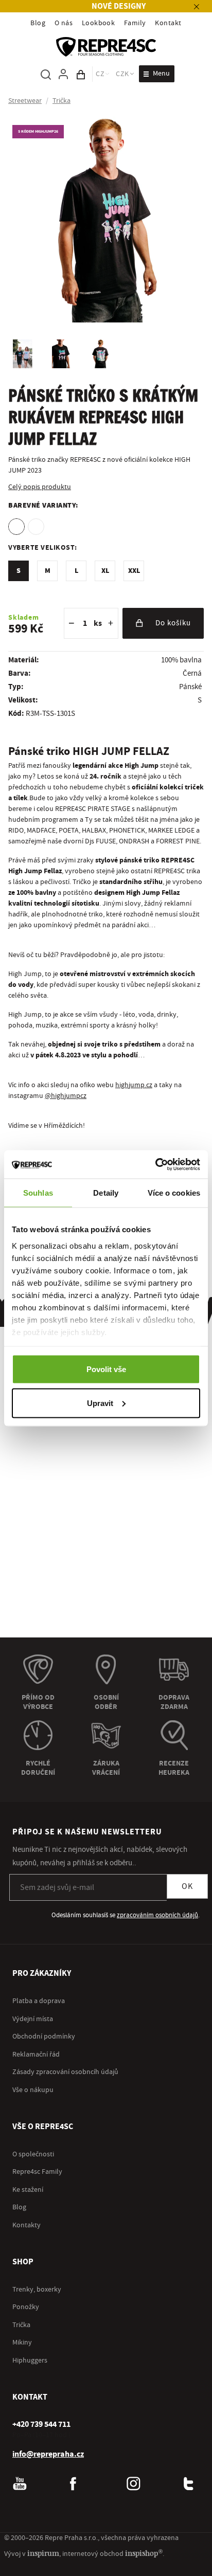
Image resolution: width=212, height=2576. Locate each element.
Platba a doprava (39, 2001)
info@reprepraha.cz (48, 2454)
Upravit (100, 1403)
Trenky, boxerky (37, 2290)
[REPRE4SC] (106, 47)
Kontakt (168, 23)
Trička (21, 2325)
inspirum (43, 2553)
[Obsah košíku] (81, 74)
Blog (38, 23)
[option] (16, 527)
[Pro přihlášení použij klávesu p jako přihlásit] (63, 74)
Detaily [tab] (106, 1193)
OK (187, 1886)
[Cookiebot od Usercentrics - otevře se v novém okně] (155, 1164)
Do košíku (173, 623)
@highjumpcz (66, 1096)
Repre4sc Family (37, 2172)
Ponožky (26, 2307)
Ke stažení (28, 2190)
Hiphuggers (30, 2361)
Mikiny (22, 2343)
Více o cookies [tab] (174, 1193)
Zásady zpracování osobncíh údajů (65, 2072)
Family (135, 23)
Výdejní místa (33, 2019)
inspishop (144, 2553)
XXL (134, 571)
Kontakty (26, 2225)
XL (105, 571)
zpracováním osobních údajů (157, 1915)
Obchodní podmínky (44, 2037)
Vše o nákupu (33, 2090)
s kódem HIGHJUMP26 (38, 131)
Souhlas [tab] (38, 1193)
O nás (64, 23)
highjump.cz (134, 1085)
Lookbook (99, 23)
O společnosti (33, 2154)
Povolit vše (106, 1369)
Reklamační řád (36, 2055)
